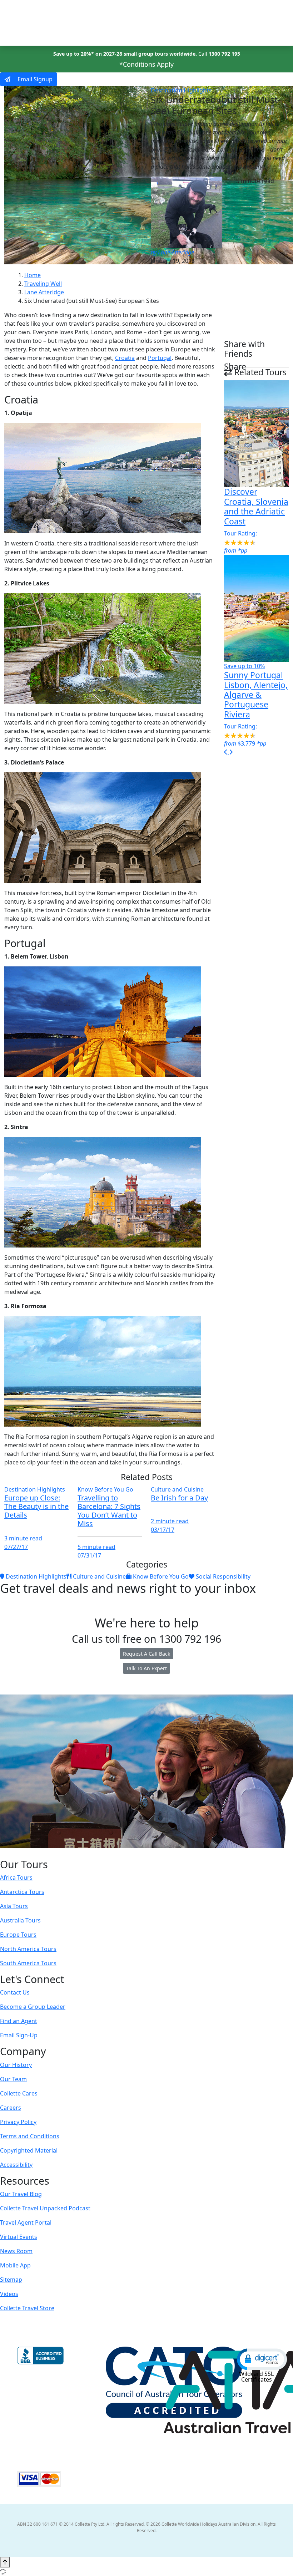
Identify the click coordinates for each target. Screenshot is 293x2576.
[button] (262, 2359)
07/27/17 (16, 1547)
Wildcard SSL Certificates (256, 2377)
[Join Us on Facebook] (124, 1853)
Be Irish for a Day (179, 1498)
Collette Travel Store (27, 2308)
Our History (16, 2065)
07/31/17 (89, 1555)
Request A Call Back (146, 1654)
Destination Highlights (181, 90)
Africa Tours (16, 1878)
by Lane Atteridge (172, 252)
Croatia (125, 358)
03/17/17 (163, 1530)
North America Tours (28, 1949)
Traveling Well (43, 284)
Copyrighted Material (29, 2150)
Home (33, 275)
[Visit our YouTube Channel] (161, 1853)
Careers (11, 2108)
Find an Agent (19, 2021)
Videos (9, 2294)
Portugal (160, 358)
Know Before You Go (105, 1489)
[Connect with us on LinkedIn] (146, 1853)
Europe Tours (18, 1935)
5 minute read (96, 1547)
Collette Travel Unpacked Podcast (45, 2208)
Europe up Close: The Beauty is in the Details (36, 1506)
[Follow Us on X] (138, 1853)
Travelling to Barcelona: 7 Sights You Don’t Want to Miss (109, 1511)
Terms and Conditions (30, 2136)
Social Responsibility (222, 1576)
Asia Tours (14, 1906)
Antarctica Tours (22, 1892)
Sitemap (11, 2280)
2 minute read (170, 1521)
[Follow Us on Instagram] (131, 1853)
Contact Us (15, 1992)
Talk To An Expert (146, 1668)
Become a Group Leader (33, 2007)
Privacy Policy (18, 2122)
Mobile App (15, 2265)
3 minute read (23, 1538)
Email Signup (34, 79)
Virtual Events (19, 2237)
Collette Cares (19, 2093)
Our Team (13, 2079)
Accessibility (16, 2165)
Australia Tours (20, 1920)
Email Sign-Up (19, 2035)
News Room (16, 2251)
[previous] (227, 752)
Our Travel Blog (21, 2194)
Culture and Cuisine (177, 1489)
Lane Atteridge (44, 292)
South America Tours (28, 1963)
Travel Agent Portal (26, 2222)
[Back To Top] (5, 2562)
